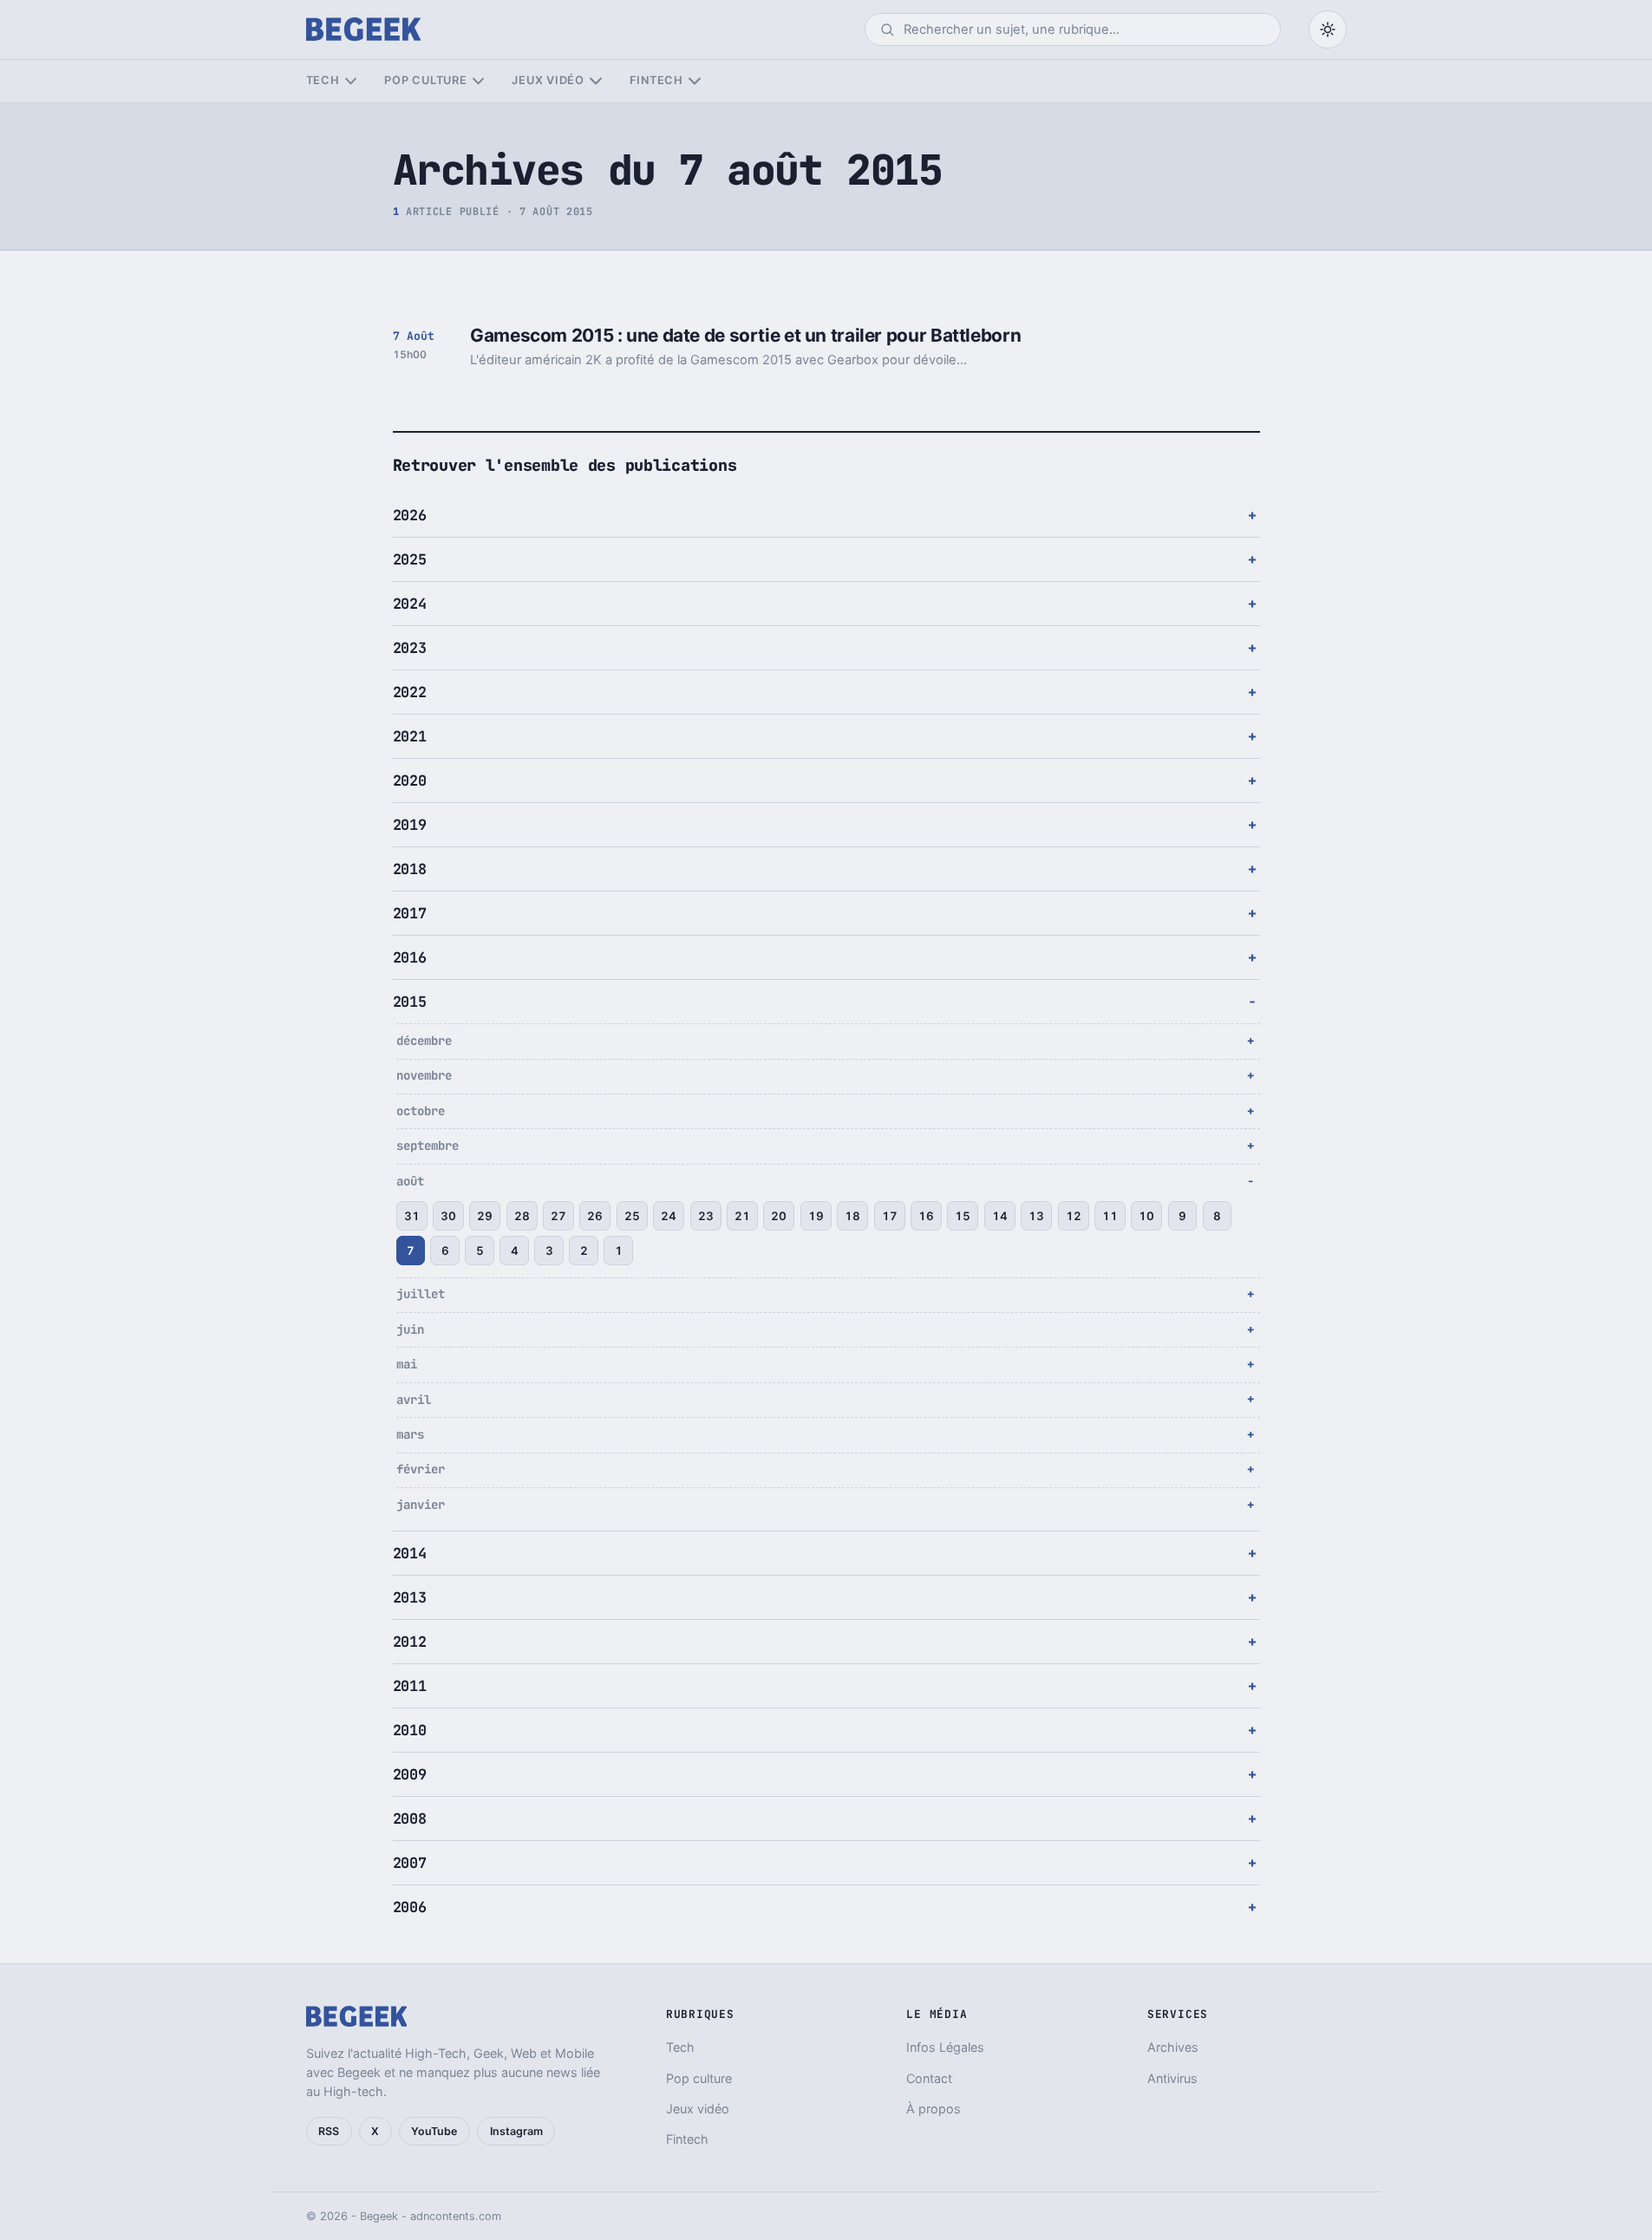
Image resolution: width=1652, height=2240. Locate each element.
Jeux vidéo (548, 80)
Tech (323, 80)
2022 (410, 692)
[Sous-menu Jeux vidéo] (595, 81)
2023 (410, 648)
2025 (410, 559)
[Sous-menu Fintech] (694, 81)
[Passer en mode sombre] (1328, 29)
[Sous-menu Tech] (351, 81)
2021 (410, 736)
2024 (410, 604)
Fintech (656, 80)
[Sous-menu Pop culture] (478, 81)
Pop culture (425, 80)
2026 (410, 515)
